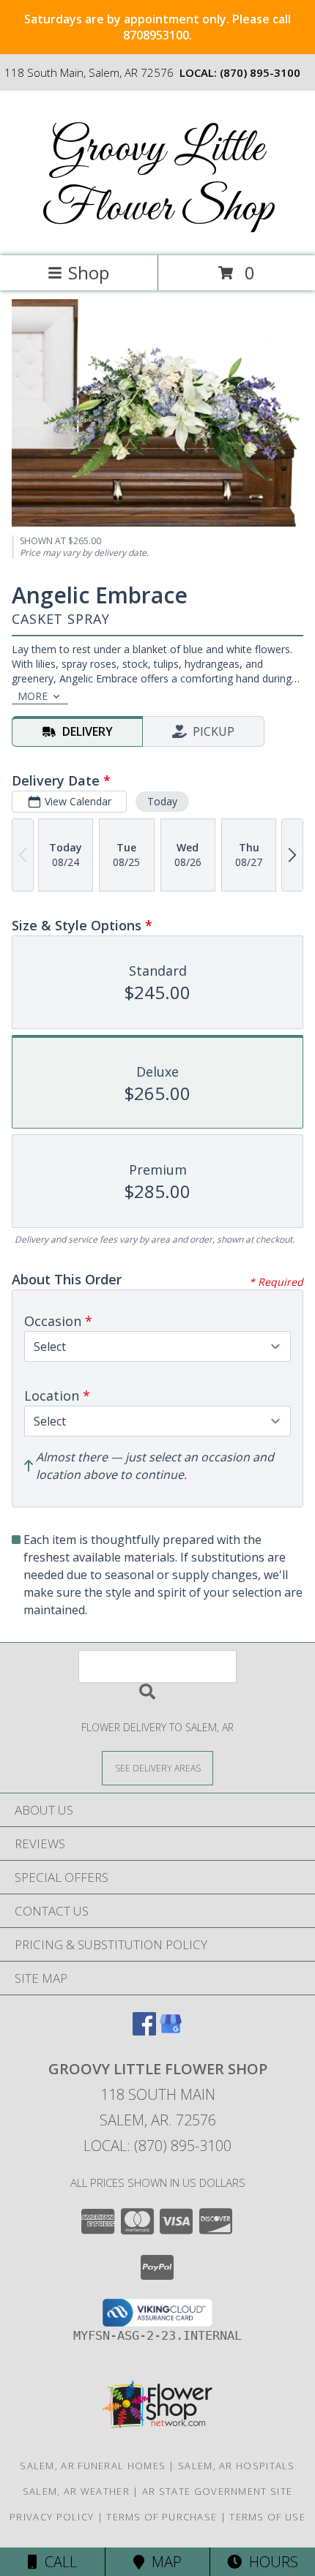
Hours (270, 2562)
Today (162, 801)
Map (163, 2562)
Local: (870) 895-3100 (157, 2146)
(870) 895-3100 (260, 72)
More (33, 696)
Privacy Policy (52, 2517)
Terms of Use (267, 2517)
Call (57, 2562)
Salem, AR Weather (76, 2491)
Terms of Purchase (162, 2517)
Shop (89, 272)
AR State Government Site (217, 2491)
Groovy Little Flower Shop (158, 179)
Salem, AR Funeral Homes (93, 2466)
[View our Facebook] (144, 2031)
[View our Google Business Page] (171, 2031)
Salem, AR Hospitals (237, 2466)
